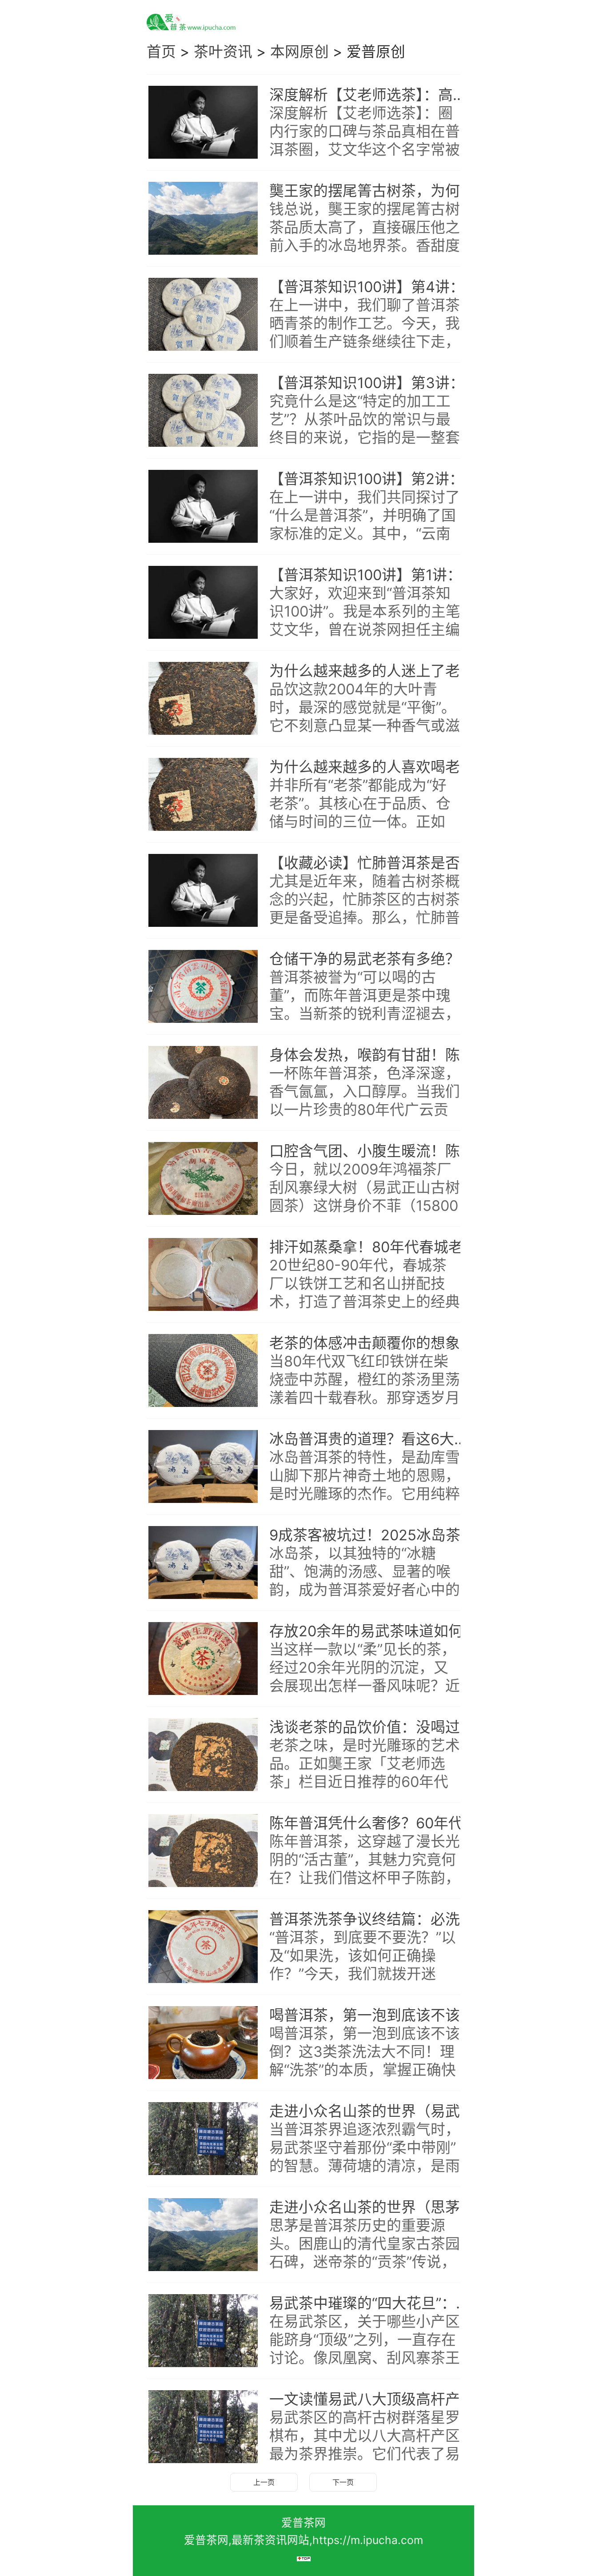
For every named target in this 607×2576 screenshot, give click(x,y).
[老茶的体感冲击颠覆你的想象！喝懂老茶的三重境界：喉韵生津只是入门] (203, 1371)
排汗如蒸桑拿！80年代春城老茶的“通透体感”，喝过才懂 (374, 1247)
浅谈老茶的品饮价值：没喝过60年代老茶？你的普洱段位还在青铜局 (374, 1727)
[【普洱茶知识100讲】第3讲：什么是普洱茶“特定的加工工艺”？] (203, 411)
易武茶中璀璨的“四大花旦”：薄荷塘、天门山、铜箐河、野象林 (374, 2303)
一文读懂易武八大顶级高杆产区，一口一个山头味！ (374, 2399)
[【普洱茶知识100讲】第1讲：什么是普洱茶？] (203, 603)
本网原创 (300, 52)
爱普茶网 (303, 2523)
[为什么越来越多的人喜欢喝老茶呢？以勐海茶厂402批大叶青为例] (203, 795)
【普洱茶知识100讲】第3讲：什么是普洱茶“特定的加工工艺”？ (374, 383)
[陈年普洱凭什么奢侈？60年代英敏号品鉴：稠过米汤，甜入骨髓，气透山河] (203, 1851)
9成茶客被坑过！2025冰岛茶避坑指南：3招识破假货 (374, 1535)
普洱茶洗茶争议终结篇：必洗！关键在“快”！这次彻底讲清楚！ (374, 1919)
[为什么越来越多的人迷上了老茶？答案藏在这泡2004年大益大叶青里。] (203, 699)
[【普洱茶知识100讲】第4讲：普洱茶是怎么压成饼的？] (203, 315)
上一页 (264, 2482)
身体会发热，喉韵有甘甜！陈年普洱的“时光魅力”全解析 (374, 1055)
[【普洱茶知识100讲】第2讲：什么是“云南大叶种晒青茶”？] (203, 507)
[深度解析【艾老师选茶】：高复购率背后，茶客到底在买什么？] (203, 123)
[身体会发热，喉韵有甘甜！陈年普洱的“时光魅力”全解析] (203, 1083)
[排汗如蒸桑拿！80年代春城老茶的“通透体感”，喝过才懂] (203, 1275)
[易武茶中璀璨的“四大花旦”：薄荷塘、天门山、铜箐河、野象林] (203, 2331)
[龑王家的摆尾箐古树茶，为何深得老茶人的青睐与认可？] (203, 219)
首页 (161, 52)
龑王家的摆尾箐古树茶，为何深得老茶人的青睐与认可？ (374, 191)
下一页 (343, 2482)
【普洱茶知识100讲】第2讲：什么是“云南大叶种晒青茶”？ (374, 479)
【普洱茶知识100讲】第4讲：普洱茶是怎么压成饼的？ (374, 287)
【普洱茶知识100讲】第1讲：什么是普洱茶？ (374, 575)
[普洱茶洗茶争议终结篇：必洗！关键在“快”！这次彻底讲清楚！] (203, 1947)
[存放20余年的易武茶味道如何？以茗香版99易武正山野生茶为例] (203, 1659)
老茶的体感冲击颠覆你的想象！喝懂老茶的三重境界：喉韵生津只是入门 (374, 1343)
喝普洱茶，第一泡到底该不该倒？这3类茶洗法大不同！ (374, 2015)
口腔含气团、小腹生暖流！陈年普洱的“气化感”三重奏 (374, 1151)
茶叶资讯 (223, 52)
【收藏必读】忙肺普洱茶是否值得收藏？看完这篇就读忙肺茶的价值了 (374, 863)
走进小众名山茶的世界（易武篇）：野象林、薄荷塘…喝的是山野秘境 (374, 2111)
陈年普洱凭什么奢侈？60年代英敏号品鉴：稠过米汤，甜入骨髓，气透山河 (374, 1823)
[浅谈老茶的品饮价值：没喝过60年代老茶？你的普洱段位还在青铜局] (203, 1755)
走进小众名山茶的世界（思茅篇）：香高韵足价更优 (374, 2207)
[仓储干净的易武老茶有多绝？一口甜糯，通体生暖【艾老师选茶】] (203, 987)
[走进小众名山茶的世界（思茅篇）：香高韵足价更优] (203, 2235)
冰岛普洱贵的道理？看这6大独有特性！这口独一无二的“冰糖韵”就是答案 (374, 1439)
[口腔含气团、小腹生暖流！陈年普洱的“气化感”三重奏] (203, 1179)
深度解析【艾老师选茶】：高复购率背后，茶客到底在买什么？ (374, 95)
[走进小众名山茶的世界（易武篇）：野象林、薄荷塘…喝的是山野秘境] (203, 2139)
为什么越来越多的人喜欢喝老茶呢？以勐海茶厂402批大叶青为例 (374, 767)
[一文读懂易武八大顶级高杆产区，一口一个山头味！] (203, 2427)
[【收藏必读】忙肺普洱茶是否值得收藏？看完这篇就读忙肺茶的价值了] (203, 891)
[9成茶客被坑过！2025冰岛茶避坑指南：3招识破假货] (203, 1563)
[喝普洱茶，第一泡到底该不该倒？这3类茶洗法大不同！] (203, 2043)
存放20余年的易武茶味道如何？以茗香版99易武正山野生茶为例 (374, 1631)
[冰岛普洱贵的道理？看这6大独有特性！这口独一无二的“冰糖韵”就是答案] (203, 1467)
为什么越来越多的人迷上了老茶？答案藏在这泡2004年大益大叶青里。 (374, 671)
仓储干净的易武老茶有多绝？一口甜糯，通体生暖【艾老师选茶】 (374, 959)
